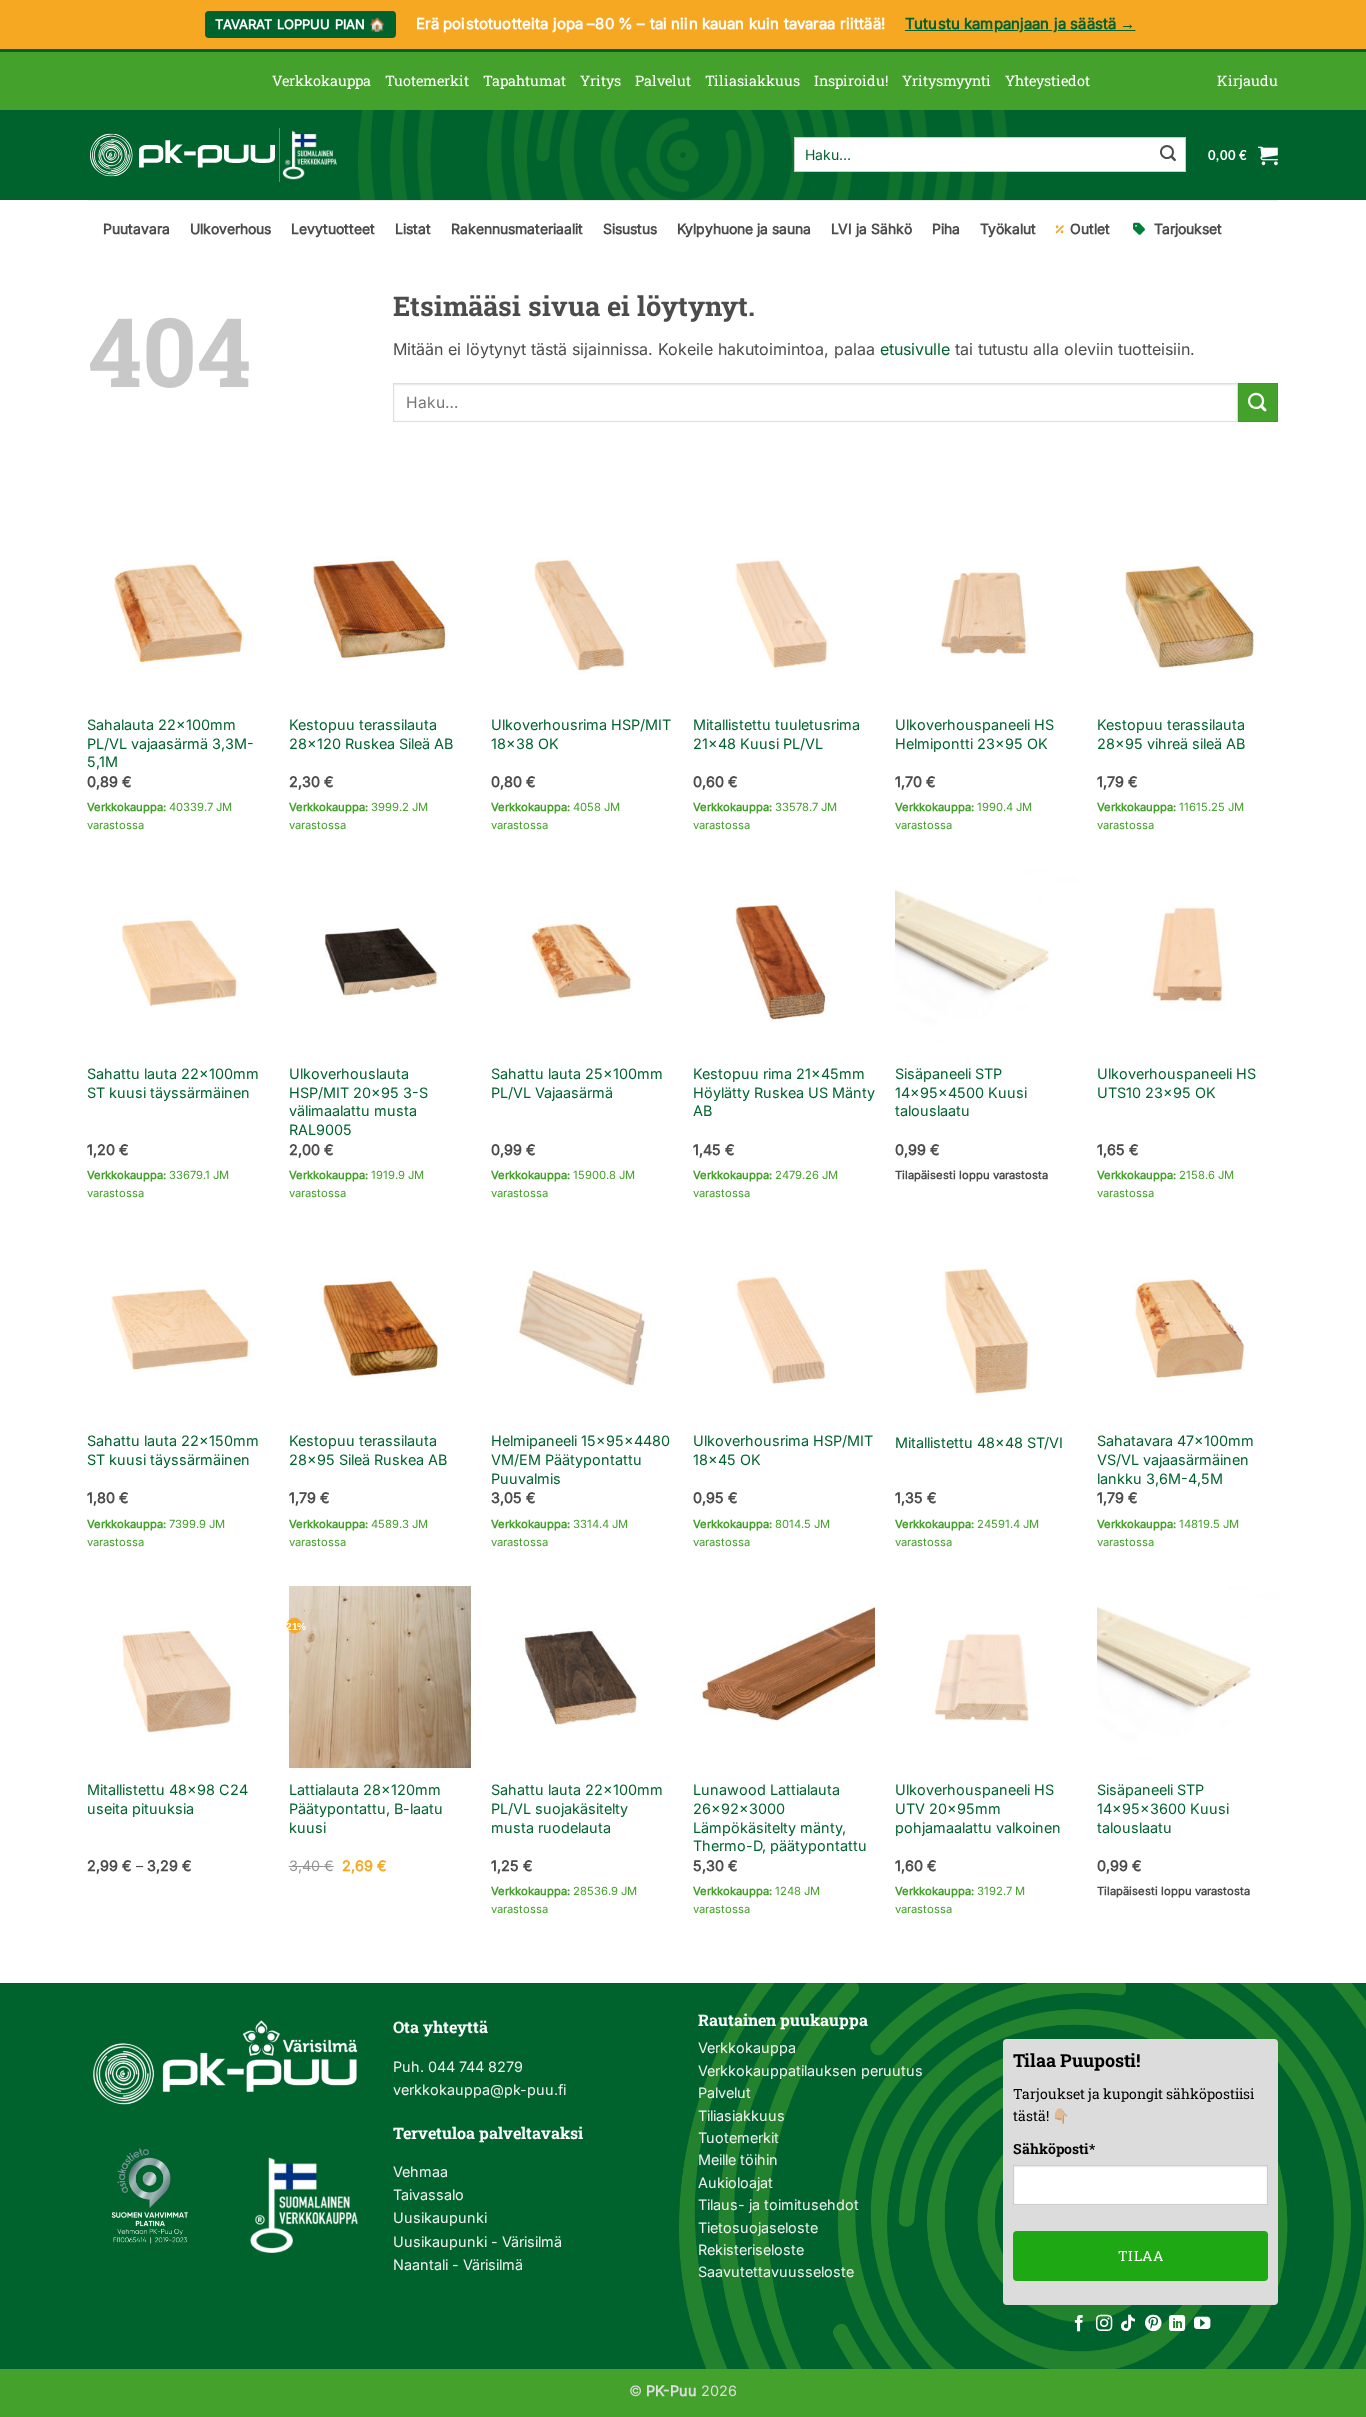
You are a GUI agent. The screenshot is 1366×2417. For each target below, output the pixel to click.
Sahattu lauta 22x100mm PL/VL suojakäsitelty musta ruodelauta (577, 1808)
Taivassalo (428, 2194)
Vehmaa (420, 2171)
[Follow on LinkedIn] (1177, 2324)
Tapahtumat (524, 80)
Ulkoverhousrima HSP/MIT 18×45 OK (783, 1450)
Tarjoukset (1188, 228)
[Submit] (1168, 155)
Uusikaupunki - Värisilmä (477, 2241)
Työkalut (1008, 228)
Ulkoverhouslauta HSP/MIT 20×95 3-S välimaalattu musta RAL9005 (358, 1101)
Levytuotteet (333, 228)
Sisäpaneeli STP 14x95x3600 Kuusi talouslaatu (1163, 1808)
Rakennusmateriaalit (517, 228)
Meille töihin (738, 2159)
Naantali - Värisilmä (458, 2264)
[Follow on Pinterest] (1153, 2324)
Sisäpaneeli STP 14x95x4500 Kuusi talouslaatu (961, 1092)
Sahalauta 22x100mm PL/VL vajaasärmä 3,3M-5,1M (170, 743)
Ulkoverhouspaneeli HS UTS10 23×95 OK (1176, 1083)
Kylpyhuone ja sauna (744, 228)
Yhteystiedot (1047, 80)
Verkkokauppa (321, 80)
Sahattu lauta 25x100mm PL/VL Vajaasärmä (577, 1083)
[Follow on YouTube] (1202, 2324)
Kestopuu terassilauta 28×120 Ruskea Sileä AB (371, 734)
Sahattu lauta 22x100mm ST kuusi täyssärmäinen (173, 1083)
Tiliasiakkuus (752, 80)
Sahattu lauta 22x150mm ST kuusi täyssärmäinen (173, 1450)
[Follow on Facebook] (1079, 2324)
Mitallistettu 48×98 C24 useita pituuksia (167, 1799)
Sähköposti (1054, 2148)
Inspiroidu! (851, 80)
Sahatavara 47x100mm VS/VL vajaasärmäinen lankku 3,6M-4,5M (1175, 1459)
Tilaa (1140, 2255)
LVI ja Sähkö (871, 228)
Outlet (1090, 228)
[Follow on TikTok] (1128, 2324)
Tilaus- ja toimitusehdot (778, 2204)
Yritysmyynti (946, 80)
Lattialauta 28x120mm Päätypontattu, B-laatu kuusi (366, 1808)
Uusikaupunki (440, 2217)
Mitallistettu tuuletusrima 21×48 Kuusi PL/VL (776, 734)
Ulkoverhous (230, 228)
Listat (413, 228)
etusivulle (915, 349)
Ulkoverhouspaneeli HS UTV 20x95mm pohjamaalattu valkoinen (978, 1808)
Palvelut (663, 80)
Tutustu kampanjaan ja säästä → (1020, 23)
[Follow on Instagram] (1104, 2324)
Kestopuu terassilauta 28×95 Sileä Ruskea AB (368, 1450)
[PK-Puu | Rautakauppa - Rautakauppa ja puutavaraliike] (213, 155)
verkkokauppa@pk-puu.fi (479, 2089)
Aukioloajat (735, 2182)
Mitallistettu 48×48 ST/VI (979, 1442)
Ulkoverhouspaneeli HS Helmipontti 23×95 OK (974, 734)
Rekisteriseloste (751, 2249)
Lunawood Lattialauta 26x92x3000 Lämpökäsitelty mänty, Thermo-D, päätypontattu (780, 1817)
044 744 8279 (473, 2066)
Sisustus (630, 228)
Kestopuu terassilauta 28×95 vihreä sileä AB (1171, 734)
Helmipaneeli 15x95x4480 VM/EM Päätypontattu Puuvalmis (580, 1459)
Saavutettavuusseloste (776, 2271)
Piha (946, 228)
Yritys (600, 80)
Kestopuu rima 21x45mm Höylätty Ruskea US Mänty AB (784, 1092)
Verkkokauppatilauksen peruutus (810, 2070)
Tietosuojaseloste (758, 2227)
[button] (1247, 81)
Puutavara (136, 228)
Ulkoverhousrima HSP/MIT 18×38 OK (581, 734)
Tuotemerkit (427, 80)
